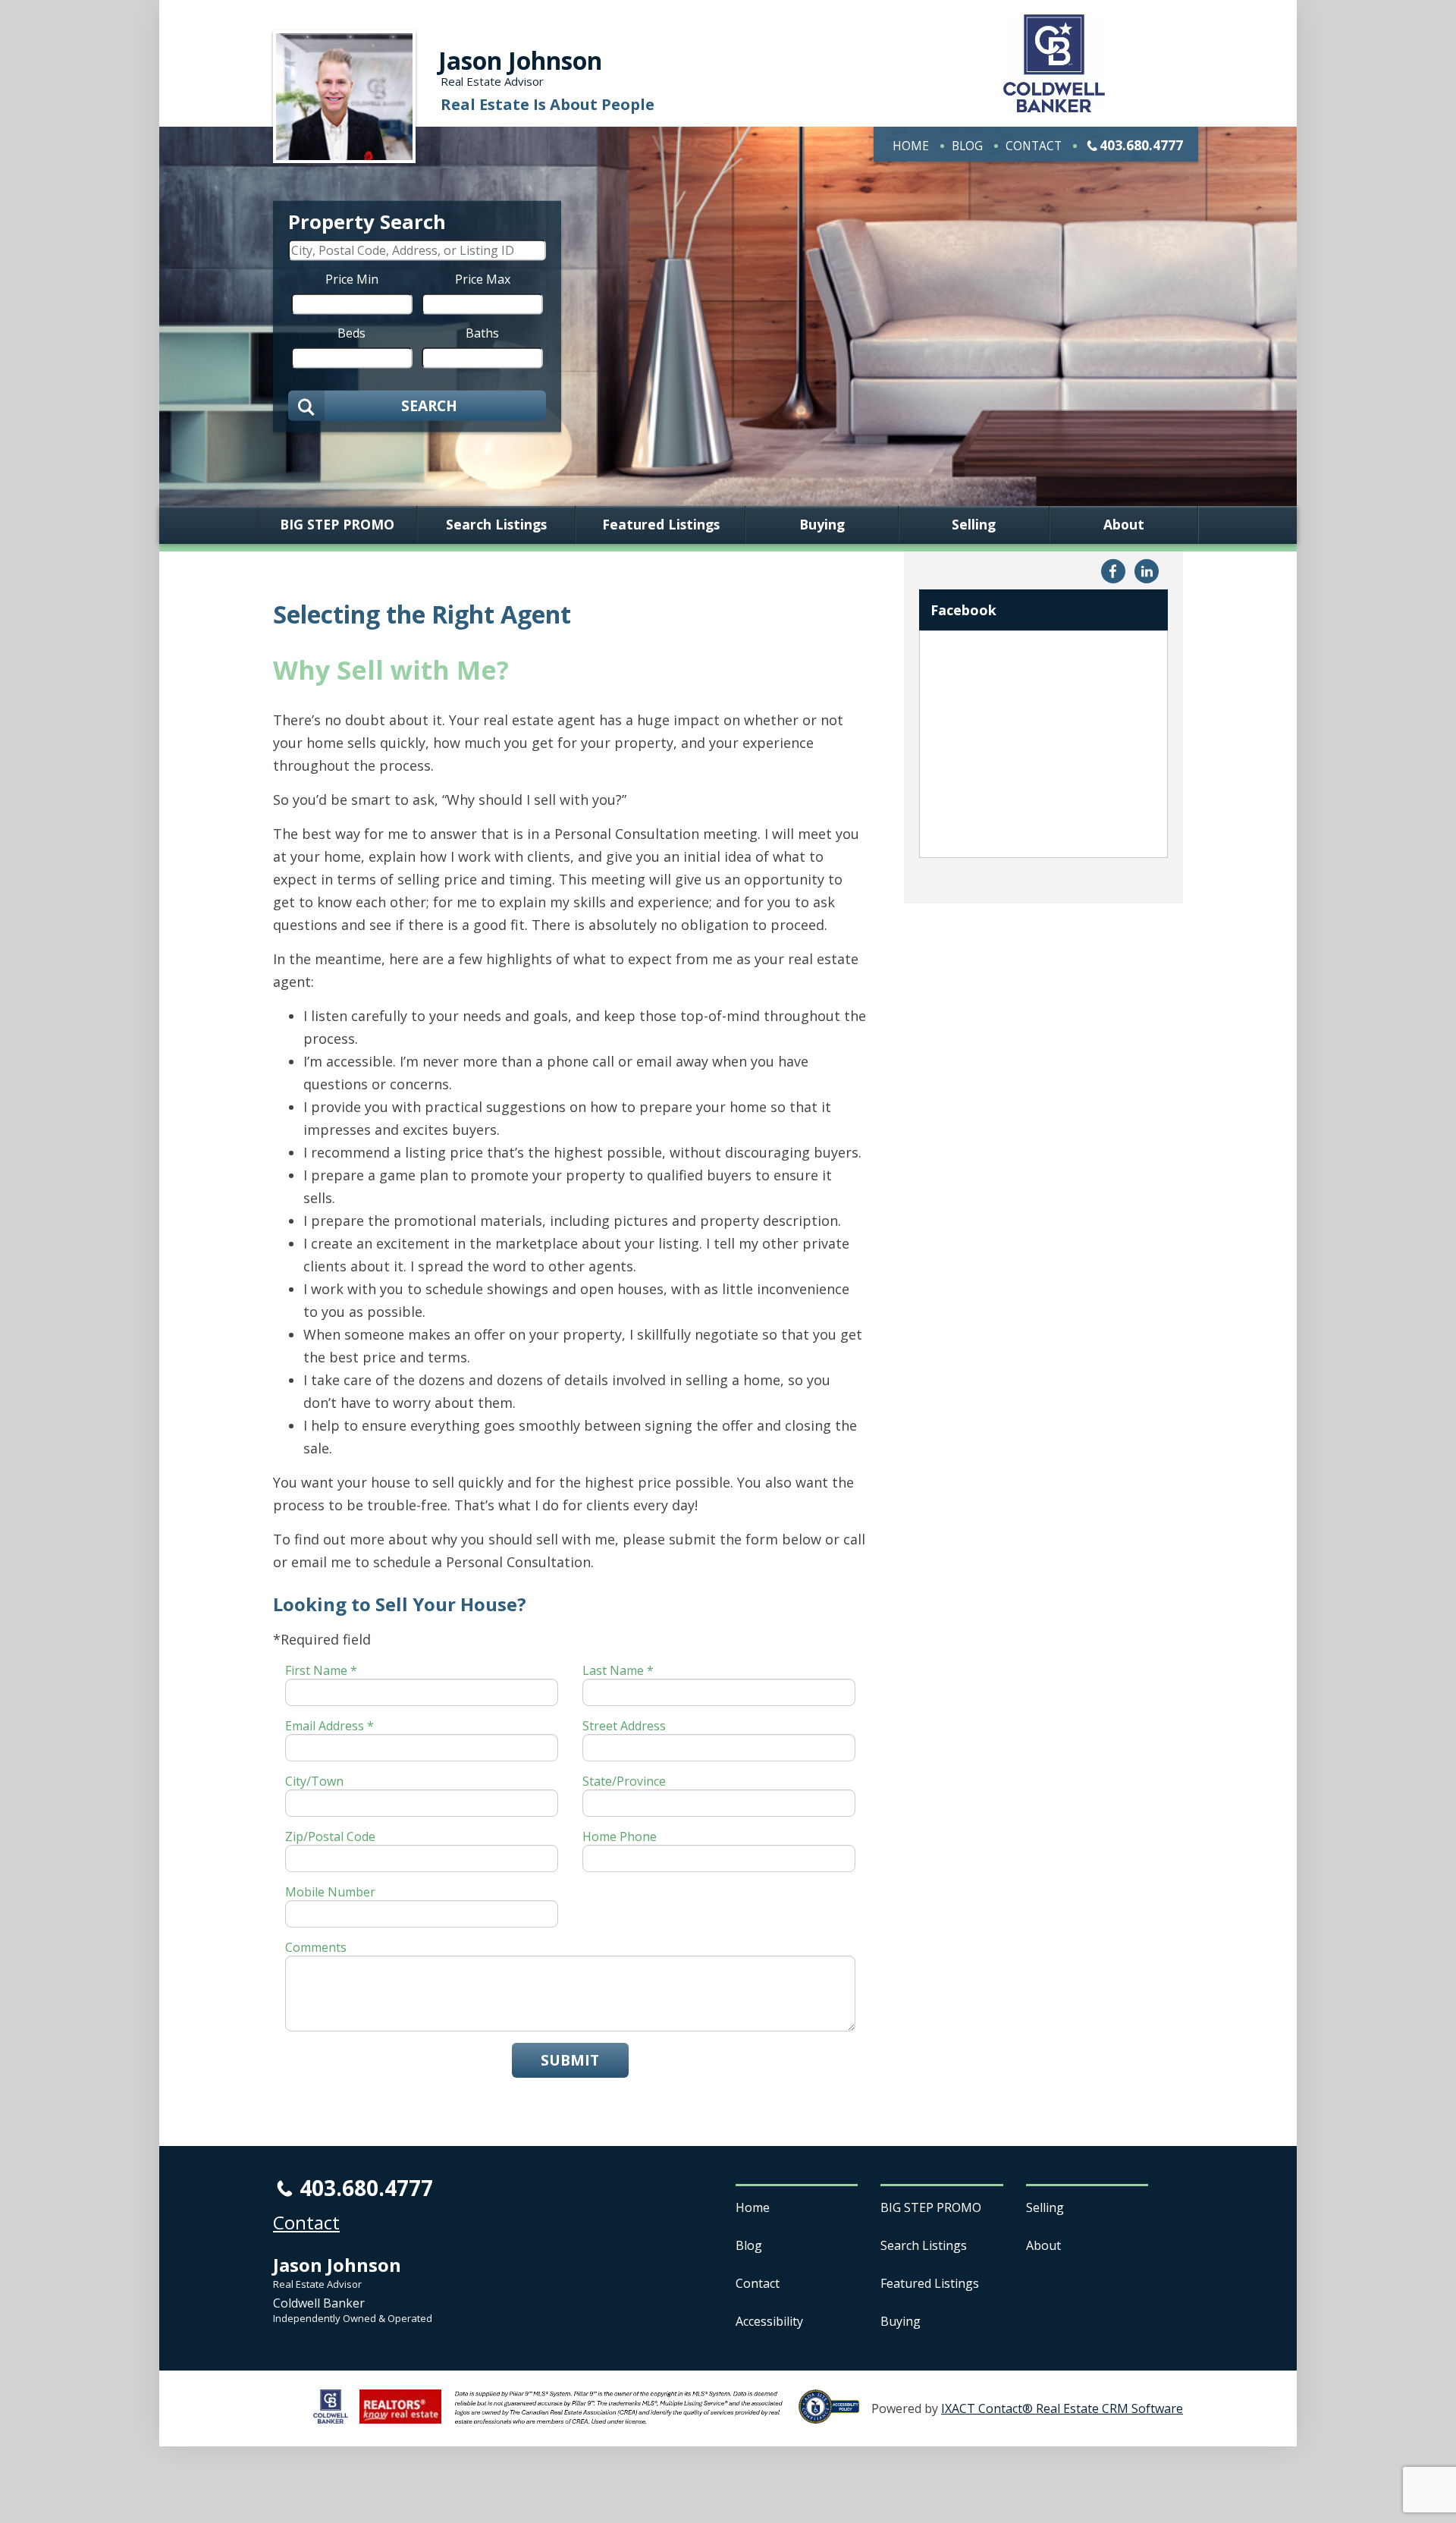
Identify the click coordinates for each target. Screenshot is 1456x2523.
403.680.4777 (1141, 145)
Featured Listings (661, 525)
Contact (1034, 146)
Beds (351, 332)
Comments (316, 1947)
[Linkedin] (1147, 571)
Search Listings (496, 525)
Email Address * (329, 1726)
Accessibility (769, 2321)
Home (911, 146)
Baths (482, 332)
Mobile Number (330, 1892)
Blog (967, 146)
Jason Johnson (520, 60)
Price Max (483, 278)
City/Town (314, 1781)
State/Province (624, 1781)
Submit (570, 2060)
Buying (822, 525)
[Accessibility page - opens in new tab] (835, 2415)
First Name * (321, 1670)
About (1124, 525)
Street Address (624, 1726)
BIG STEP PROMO (337, 525)
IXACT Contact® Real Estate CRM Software (1062, 2408)
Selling (974, 525)
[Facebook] (1113, 571)
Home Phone (620, 1836)
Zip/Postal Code (330, 1836)
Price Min (352, 278)
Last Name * (618, 1670)
